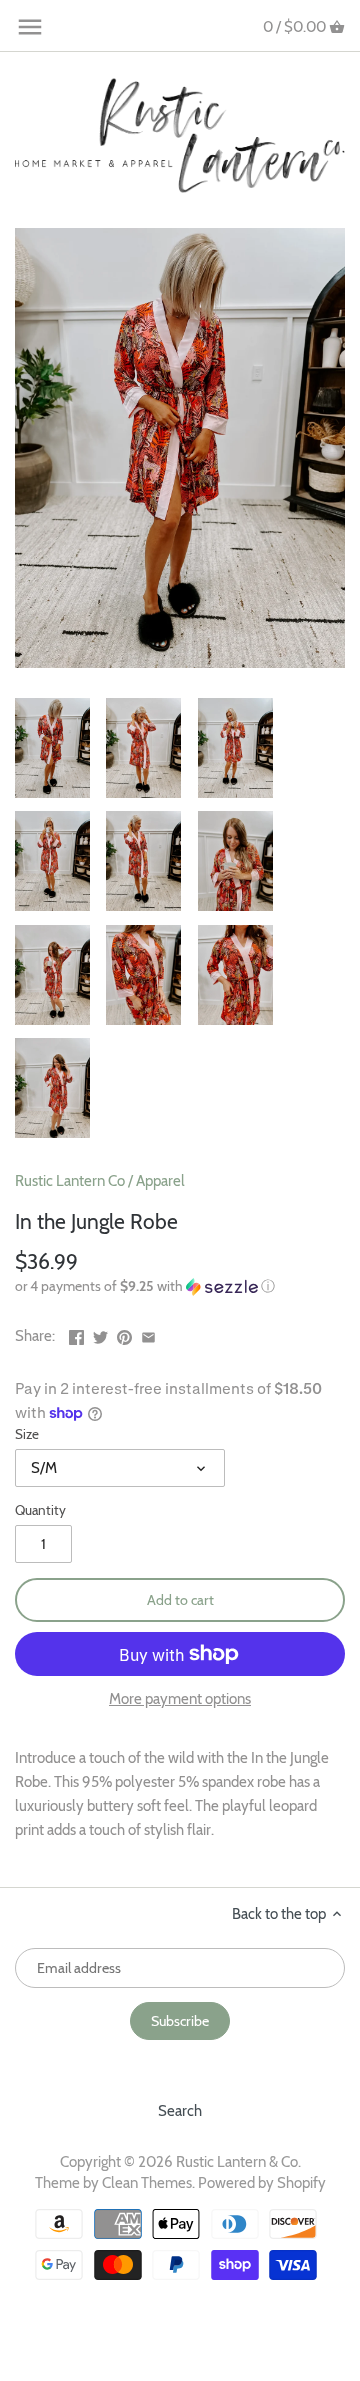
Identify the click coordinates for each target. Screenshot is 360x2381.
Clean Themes (147, 2183)
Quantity (40, 1510)
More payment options (180, 1699)
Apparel (160, 1181)
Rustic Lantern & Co (237, 2162)
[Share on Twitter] (100, 1334)
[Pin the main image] (124, 1334)
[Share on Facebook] (76, 1334)
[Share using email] (148, 1334)
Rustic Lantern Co (70, 1181)
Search (180, 2111)
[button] (180, 1286)
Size (27, 1434)
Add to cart (180, 1600)
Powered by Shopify (262, 2183)
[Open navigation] (30, 27)
